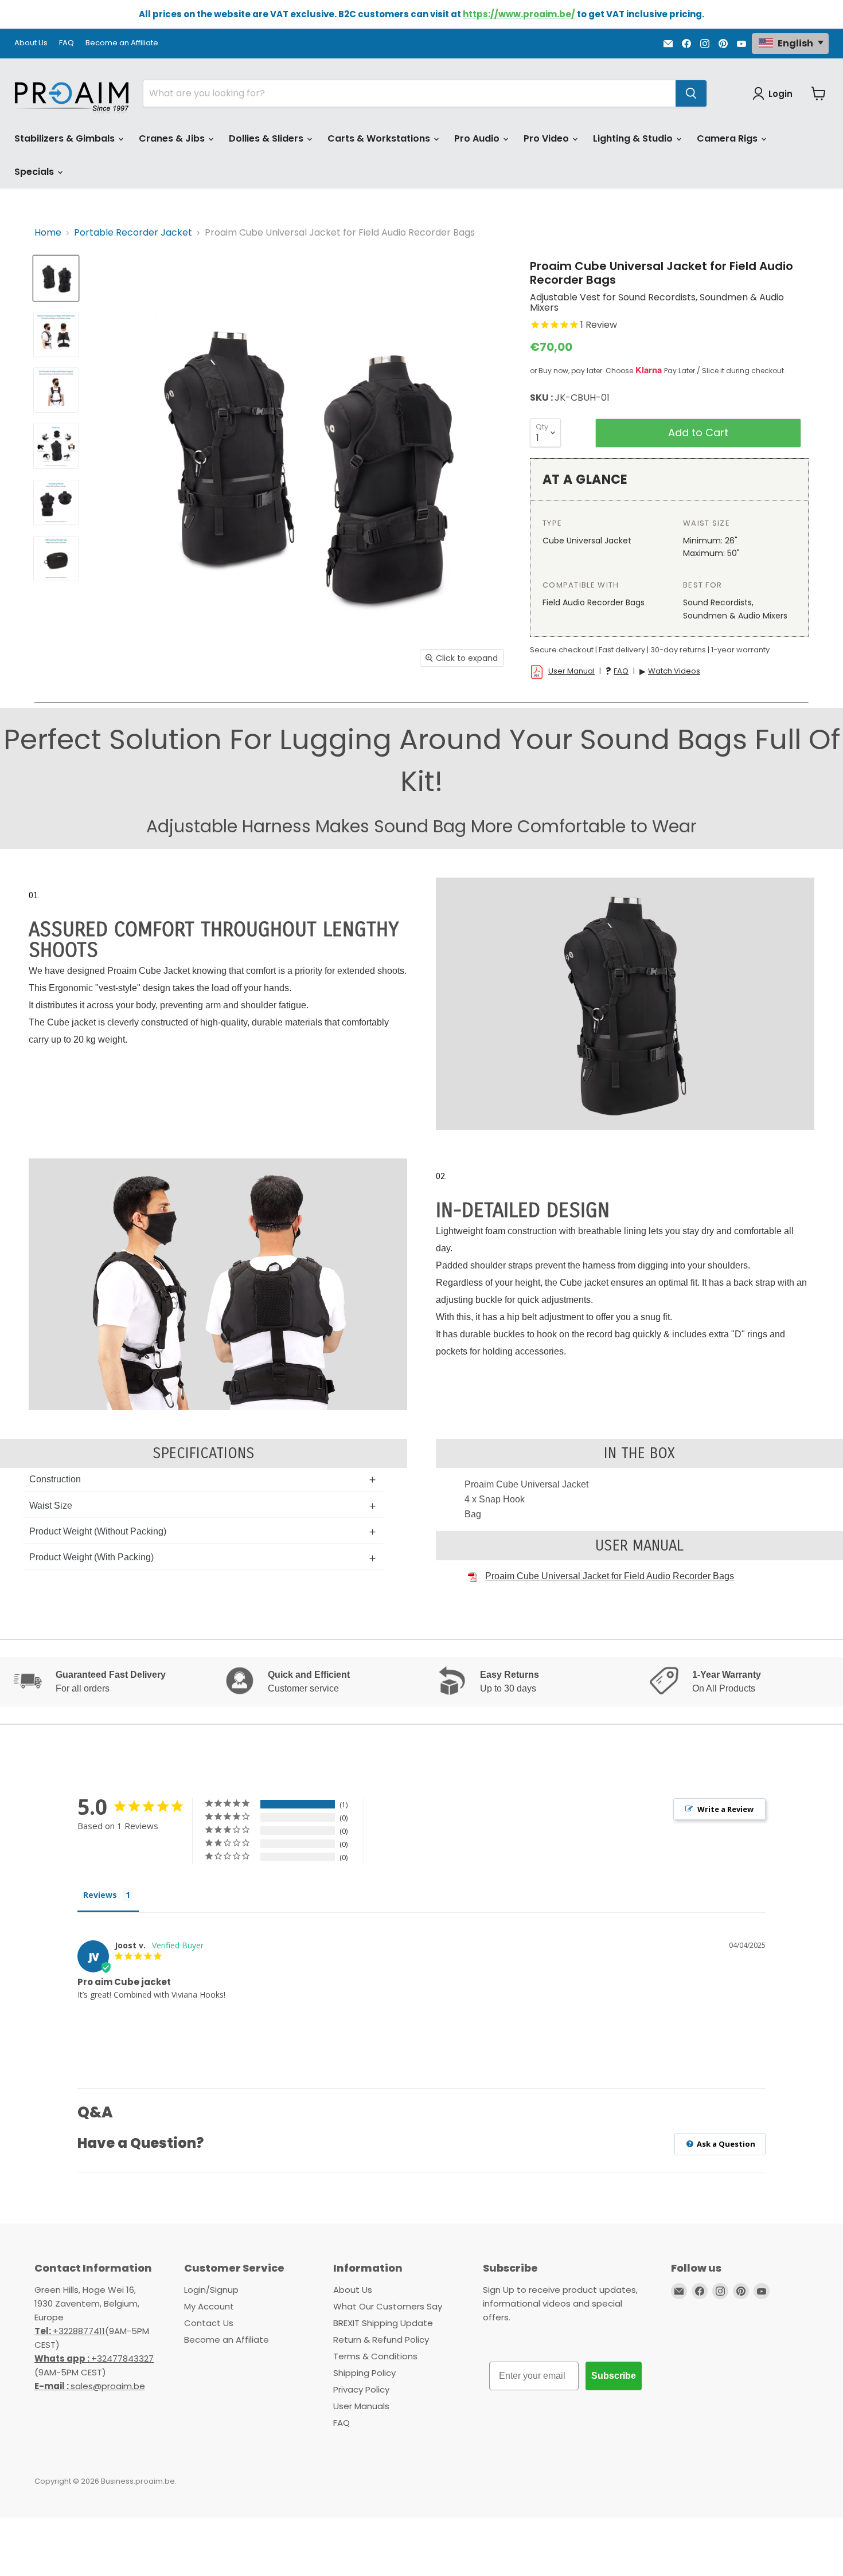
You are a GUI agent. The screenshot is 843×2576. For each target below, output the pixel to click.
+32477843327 (94, 2358)
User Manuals (361, 2406)
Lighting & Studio (634, 138)
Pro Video (547, 138)
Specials (35, 172)
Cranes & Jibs (173, 138)
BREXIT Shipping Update (383, 2323)
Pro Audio (478, 138)
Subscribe (614, 2376)
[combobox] (409, 93)
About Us (31, 43)
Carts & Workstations (380, 138)
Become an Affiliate (122, 43)
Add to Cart (698, 432)
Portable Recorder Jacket (133, 233)
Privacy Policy (361, 2389)
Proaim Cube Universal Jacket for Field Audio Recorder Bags (610, 1576)
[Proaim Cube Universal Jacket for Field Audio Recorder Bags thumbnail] (56, 278)
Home (48, 233)
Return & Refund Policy (381, 2340)
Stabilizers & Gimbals (66, 138)
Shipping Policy (364, 2373)
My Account (209, 2306)
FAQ (67, 43)
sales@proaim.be (90, 2386)
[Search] (691, 93)
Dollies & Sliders (267, 138)
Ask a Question (725, 2144)
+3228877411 (70, 2331)
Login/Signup (211, 2290)
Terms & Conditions (375, 2356)
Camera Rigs (728, 138)
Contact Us (209, 2323)
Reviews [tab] (100, 1895)
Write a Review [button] (725, 1809)
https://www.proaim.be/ (519, 14)
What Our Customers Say (388, 2306)
